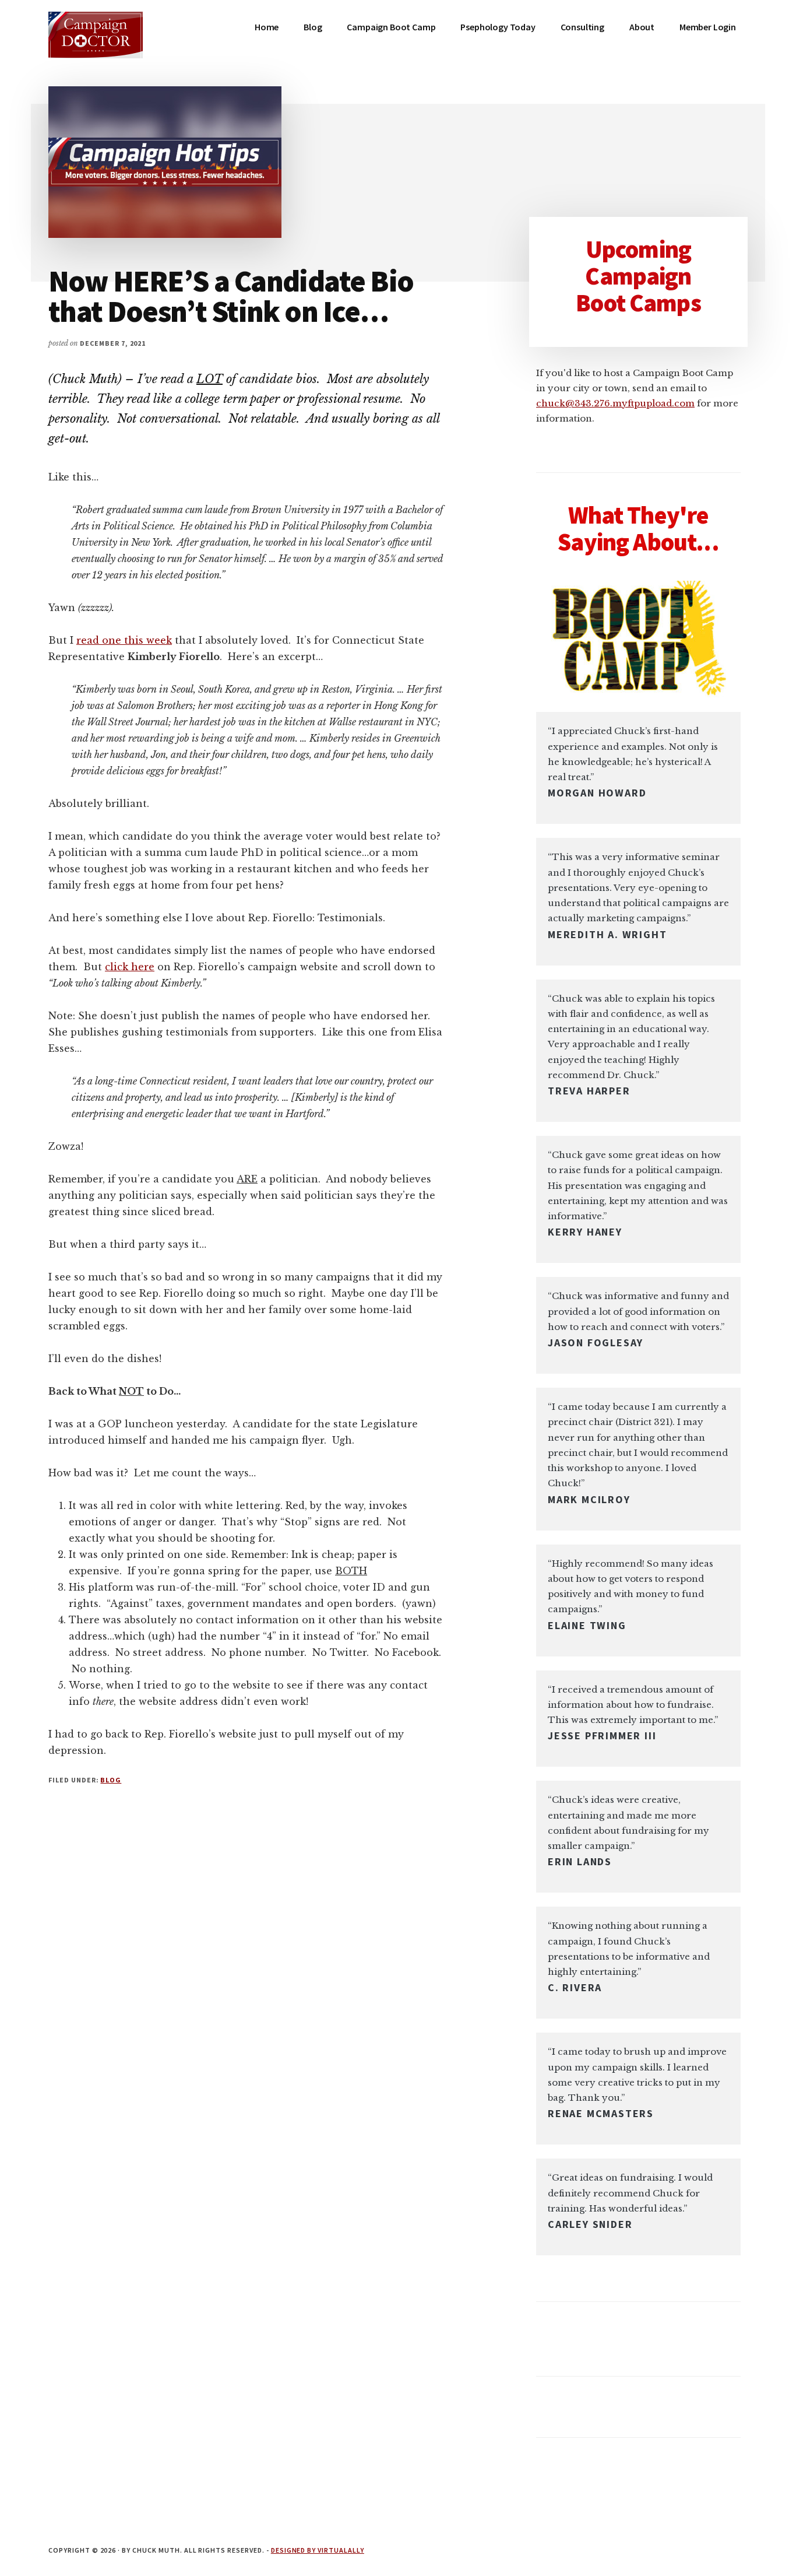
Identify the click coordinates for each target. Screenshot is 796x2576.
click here (130, 967)
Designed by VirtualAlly (318, 2550)
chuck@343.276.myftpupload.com (615, 403)
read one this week (124, 640)
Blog (111, 1780)
